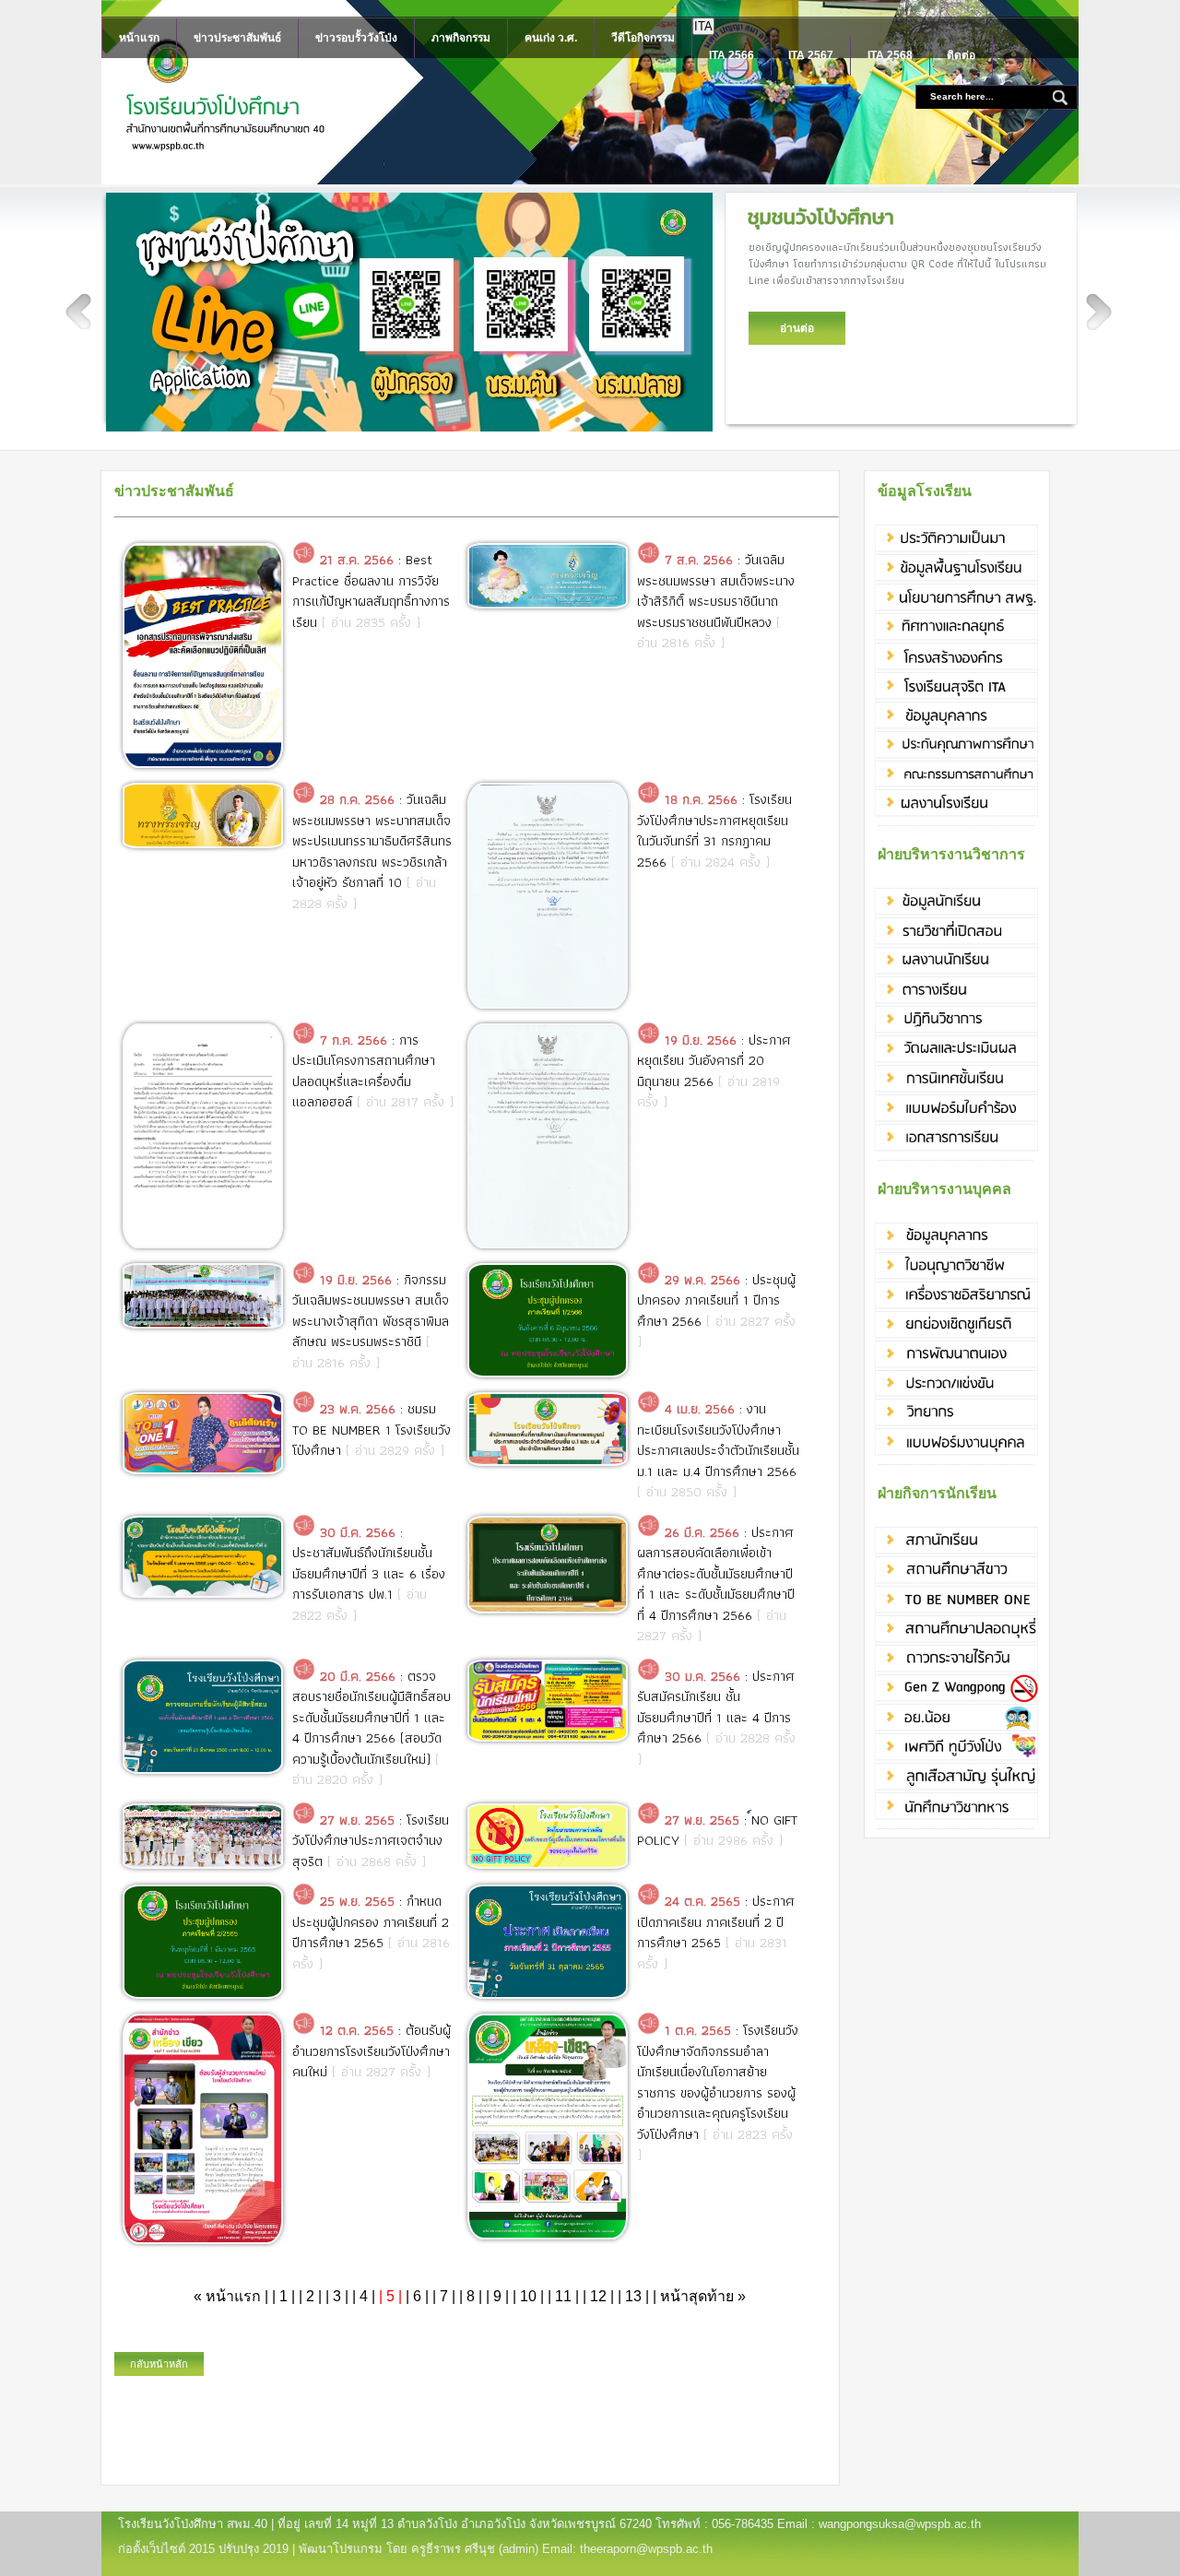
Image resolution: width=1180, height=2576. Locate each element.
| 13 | (633, 2296)
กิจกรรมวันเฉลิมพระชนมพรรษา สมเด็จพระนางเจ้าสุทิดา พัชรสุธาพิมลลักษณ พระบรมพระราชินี (371, 1311)
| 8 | (471, 2296)
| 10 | (528, 2296)
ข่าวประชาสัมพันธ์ (237, 38)
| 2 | (310, 2296)
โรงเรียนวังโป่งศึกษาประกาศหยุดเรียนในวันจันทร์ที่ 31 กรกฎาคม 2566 (714, 831)
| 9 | (497, 2296)
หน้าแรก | (233, 2296)
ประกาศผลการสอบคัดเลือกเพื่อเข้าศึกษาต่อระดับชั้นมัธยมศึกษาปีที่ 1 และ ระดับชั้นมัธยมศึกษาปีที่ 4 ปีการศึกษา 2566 (716, 1574)
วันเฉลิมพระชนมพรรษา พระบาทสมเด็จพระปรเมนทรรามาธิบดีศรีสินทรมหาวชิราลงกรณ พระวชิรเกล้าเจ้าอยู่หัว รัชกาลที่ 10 (372, 841)
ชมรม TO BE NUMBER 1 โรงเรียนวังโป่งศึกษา (372, 1430)
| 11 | (563, 2296)
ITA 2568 (890, 55)
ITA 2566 (732, 55)
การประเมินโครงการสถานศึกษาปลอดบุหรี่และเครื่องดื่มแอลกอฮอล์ (364, 1071)
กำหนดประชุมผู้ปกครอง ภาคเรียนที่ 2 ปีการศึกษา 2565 (371, 1922)
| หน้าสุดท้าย (699, 2296)
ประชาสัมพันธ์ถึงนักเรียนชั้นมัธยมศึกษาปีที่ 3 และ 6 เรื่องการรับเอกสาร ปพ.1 (369, 1573)
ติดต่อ (961, 55)
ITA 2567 (811, 55)
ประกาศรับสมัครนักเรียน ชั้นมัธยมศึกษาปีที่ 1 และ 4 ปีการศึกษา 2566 (716, 1707)
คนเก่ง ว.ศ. (551, 38)
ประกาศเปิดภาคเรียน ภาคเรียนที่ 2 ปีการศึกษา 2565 (716, 1922)
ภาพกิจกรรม (461, 38)
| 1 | (283, 2296)
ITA (703, 26)
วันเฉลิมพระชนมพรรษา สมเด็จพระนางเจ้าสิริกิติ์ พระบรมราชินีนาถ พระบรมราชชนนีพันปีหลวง (716, 591)
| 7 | (444, 2296)
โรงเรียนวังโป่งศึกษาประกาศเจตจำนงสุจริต (371, 1841)
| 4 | (364, 2296)
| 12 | (598, 2296)
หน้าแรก (139, 38)
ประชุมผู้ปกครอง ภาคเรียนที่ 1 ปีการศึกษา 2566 (716, 1300)
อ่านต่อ (797, 328)
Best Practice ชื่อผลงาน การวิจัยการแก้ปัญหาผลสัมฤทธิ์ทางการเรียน (371, 591)
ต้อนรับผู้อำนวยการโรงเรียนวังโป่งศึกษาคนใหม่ (372, 2051)
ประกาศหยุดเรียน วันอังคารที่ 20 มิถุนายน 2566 (714, 1061)
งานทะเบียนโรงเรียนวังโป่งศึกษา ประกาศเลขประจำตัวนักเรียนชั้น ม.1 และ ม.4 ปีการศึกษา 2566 (718, 1440)
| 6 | (417, 2296)
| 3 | (337, 2296)
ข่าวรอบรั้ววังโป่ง (356, 38)
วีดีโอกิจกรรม (643, 38)
